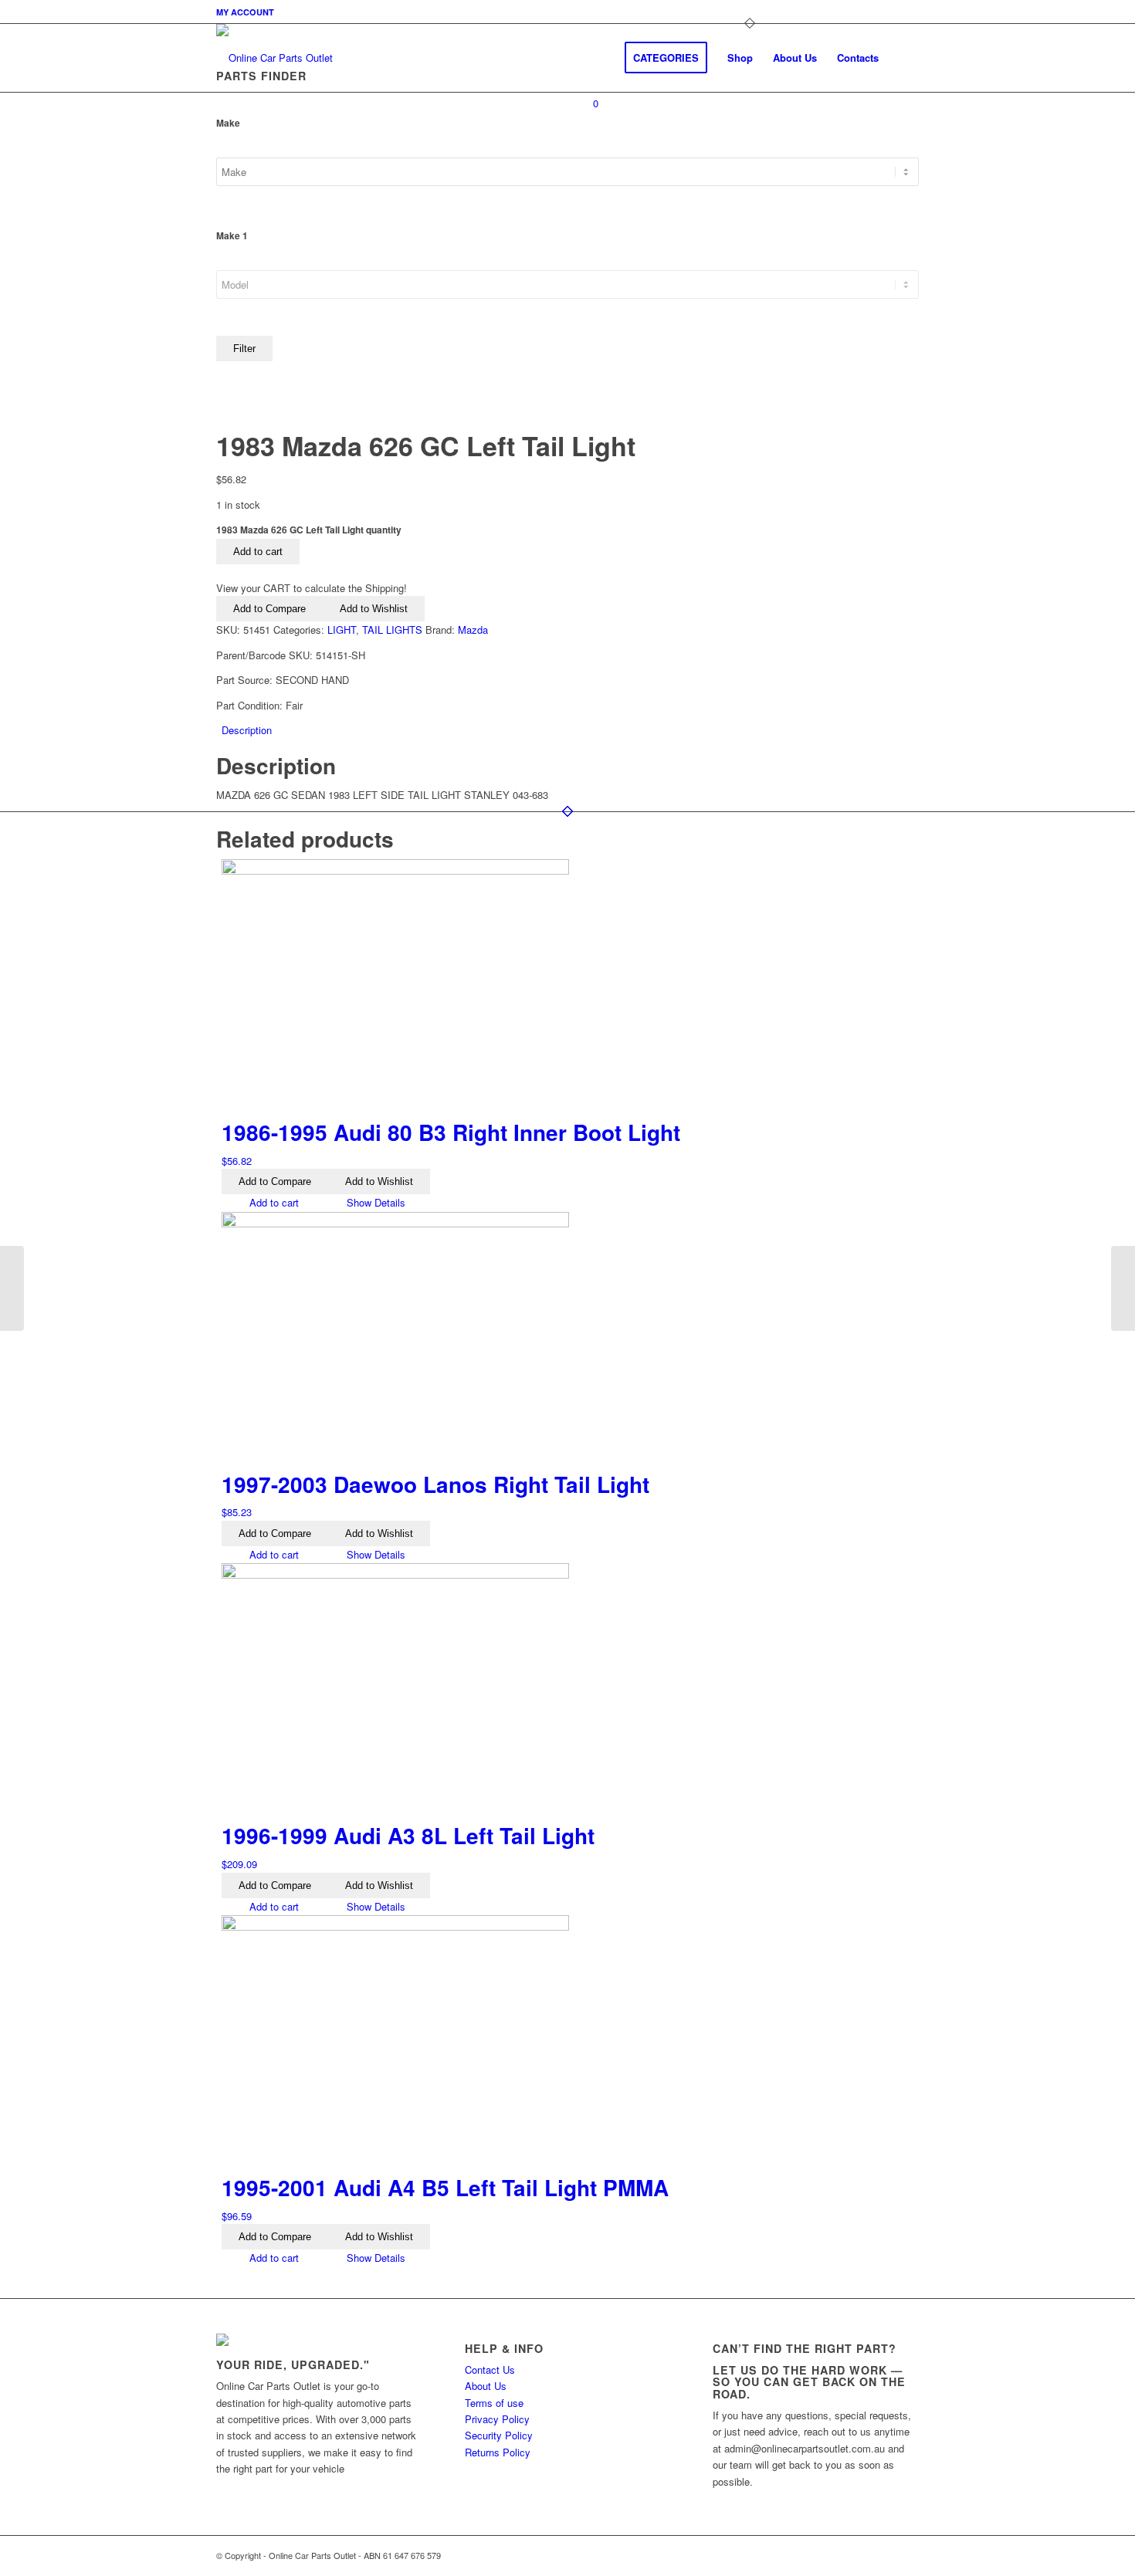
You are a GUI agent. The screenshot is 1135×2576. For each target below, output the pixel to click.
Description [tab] (247, 730)
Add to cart (258, 552)
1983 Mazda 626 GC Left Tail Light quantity (309, 530)
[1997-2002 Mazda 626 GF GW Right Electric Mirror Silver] (1123, 1288)
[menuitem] (245, 12)
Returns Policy (498, 2452)
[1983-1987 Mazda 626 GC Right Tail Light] (12, 1288)
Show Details (374, 1202)
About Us (486, 2386)
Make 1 (232, 236)
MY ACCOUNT (245, 12)
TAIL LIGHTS (392, 630)
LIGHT (342, 630)
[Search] (904, 58)
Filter (244, 349)
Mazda (473, 630)
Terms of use (494, 2403)
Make (228, 123)
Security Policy (499, 2435)
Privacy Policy (497, 2419)
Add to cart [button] (273, 1202)
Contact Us (490, 2370)
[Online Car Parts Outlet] (274, 58)
